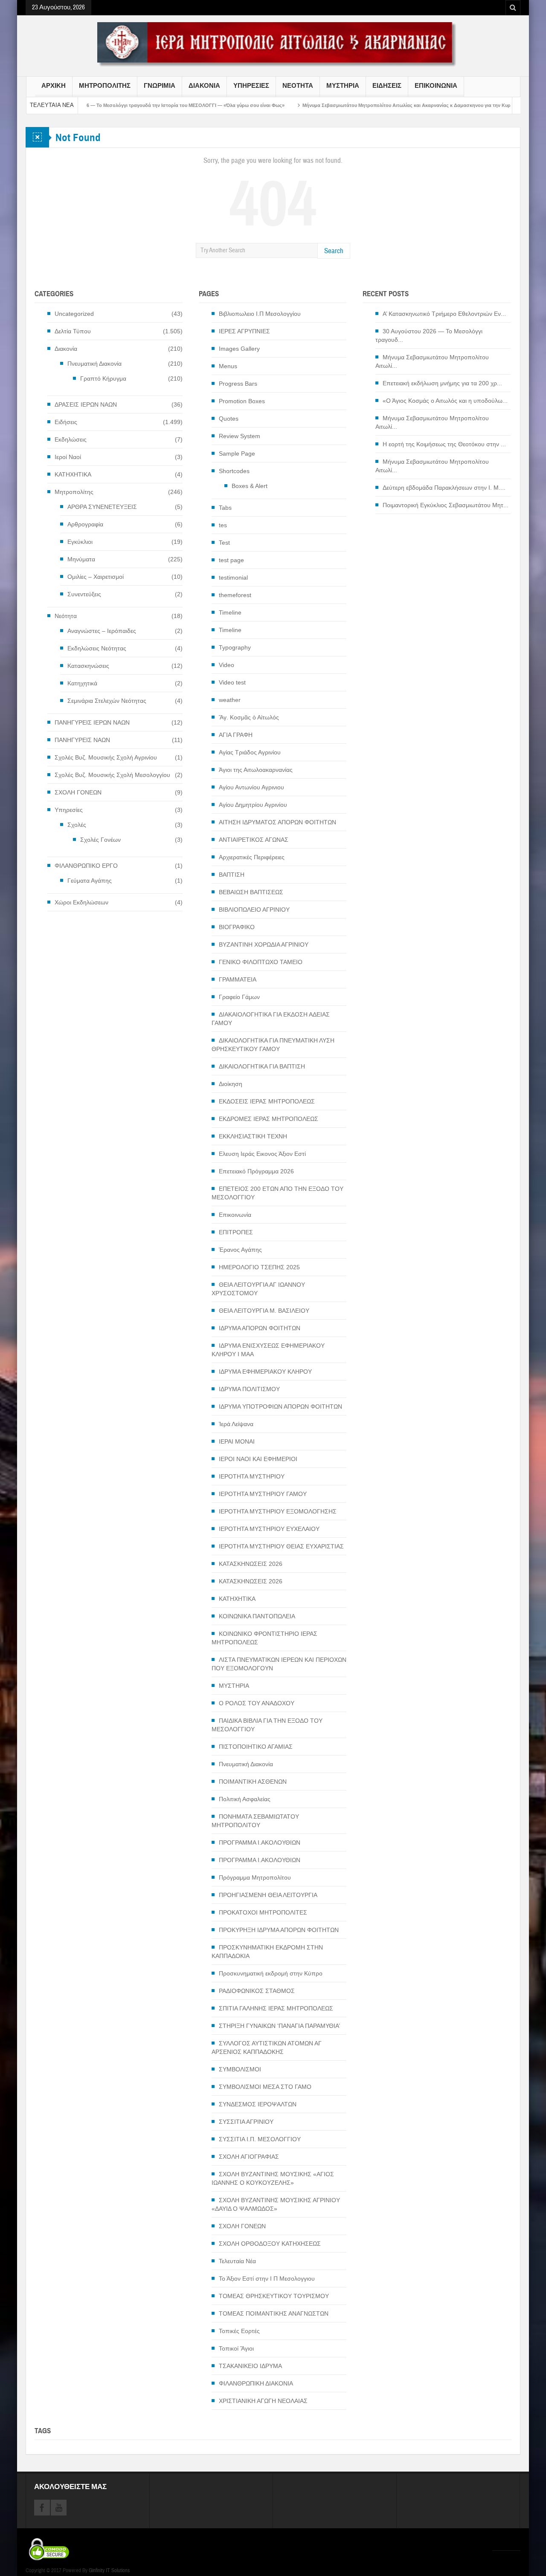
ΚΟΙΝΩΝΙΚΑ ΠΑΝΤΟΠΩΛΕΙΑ (257, 1616)
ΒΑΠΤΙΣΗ (232, 875)
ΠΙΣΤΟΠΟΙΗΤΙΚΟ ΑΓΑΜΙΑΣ (256, 1747)
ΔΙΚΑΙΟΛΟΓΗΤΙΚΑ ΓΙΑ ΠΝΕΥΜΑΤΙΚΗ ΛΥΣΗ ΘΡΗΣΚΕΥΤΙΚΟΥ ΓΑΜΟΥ (273, 1045)
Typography (235, 647)
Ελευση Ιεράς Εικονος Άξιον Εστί (262, 1154)
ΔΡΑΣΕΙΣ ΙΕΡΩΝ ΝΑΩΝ (86, 404)
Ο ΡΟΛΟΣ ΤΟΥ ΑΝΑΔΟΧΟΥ (257, 1703)
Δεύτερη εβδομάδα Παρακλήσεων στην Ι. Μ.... (444, 488)
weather (230, 700)
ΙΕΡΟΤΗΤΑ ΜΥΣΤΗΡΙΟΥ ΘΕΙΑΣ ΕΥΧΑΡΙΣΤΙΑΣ (281, 1546)
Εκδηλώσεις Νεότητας (97, 648)
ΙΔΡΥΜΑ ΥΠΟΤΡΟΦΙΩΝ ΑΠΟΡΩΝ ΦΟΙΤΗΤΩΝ (280, 1406)
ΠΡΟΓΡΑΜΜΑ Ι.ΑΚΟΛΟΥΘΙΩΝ (260, 1842)
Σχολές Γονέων (100, 840)
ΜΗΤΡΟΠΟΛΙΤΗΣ (105, 86)
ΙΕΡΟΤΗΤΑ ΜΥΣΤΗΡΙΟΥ (252, 1476)
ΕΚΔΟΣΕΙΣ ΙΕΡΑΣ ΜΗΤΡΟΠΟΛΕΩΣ (267, 1101)
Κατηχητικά (82, 683)
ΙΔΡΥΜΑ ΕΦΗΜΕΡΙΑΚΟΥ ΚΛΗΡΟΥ (265, 1372)
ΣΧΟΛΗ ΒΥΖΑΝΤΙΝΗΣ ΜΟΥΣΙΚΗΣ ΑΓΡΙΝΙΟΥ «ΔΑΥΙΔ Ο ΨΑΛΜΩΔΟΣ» (276, 2204)
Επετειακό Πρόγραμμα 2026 (256, 1171)
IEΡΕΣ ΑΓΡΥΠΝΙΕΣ (244, 331)
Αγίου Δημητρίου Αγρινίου (253, 805)
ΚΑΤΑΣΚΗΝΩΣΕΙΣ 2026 (251, 1564)
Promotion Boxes (242, 401)
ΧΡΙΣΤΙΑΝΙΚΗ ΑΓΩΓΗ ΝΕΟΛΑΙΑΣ (263, 2401)
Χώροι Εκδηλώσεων (81, 902)
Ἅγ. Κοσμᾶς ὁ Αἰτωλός (249, 717)
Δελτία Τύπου (73, 331)
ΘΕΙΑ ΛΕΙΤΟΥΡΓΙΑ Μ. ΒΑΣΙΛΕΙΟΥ (264, 1311)
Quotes (229, 419)
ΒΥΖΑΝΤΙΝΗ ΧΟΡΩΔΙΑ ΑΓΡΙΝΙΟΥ (264, 944)
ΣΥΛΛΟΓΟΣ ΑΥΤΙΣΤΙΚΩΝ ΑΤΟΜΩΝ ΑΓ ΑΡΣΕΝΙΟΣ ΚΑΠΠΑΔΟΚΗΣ (267, 2048)
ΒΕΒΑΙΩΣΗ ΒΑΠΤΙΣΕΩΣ (251, 892)
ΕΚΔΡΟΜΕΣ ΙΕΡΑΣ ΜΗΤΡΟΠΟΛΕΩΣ (269, 1119)
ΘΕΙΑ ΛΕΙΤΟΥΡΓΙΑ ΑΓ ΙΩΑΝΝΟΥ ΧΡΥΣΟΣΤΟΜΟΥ (258, 1289)
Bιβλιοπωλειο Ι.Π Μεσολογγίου (260, 314)
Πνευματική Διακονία (94, 364)
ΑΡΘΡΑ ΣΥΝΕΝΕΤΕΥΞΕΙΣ (102, 507)
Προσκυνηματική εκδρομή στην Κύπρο (271, 1973)
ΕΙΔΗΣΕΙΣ (387, 86)
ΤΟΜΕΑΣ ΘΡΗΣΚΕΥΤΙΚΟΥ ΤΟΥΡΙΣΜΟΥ (274, 2296)
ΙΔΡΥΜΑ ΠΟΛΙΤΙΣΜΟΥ (249, 1389)
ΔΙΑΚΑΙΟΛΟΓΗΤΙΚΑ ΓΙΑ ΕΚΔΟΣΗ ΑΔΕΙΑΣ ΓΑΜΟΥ (271, 1019)
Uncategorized (74, 314)
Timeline (230, 612)
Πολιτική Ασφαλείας (245, 1799)
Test (224, 543)
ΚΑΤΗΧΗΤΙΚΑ (73, 474)
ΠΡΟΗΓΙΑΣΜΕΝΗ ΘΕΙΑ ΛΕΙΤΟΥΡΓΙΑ (268, 1895)
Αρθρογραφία (85, 524)
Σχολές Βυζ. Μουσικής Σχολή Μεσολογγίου (112, 775)
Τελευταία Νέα (237, 2261)
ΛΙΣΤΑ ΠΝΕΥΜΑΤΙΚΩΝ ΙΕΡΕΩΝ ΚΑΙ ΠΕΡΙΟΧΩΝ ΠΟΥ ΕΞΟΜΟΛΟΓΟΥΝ (279, 1664)
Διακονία (66, 349)
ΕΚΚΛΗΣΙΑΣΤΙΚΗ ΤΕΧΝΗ (253, 1136)
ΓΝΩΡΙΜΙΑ (160, 86)
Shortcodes (234, 471)
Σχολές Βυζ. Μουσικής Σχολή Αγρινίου (106, 757)
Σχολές (77, 825)
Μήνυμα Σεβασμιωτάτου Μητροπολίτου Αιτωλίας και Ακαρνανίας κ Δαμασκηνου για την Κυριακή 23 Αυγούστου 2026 (374, 105)
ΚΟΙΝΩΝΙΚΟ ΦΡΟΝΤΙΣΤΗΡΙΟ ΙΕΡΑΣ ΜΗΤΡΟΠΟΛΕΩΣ (264, 1638)
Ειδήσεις (66, 422)
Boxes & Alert (250, 486)
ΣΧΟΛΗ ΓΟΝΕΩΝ (78, 792)
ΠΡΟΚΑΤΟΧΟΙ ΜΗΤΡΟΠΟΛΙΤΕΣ (263, 1912)
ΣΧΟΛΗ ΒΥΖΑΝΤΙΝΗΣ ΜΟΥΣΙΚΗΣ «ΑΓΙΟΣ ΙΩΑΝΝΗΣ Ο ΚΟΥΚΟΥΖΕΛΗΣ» (273, 2178)
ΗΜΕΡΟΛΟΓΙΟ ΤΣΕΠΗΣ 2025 (259, 1267)
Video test (232, 682)
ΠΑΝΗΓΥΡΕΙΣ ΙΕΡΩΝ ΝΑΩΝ (92, 722)
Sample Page (237, 453)
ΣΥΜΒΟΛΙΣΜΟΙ (240, 2069)
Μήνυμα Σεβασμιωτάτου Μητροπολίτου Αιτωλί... (432, 361)
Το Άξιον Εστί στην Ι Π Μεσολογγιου (267, 2279)
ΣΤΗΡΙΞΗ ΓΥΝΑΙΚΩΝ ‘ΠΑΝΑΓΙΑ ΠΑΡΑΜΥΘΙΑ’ (279, 2026)
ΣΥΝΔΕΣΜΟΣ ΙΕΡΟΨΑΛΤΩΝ (258, 2104)
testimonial (233, 578)
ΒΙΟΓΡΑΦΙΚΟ (237, 927)
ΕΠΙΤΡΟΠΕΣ (236, 1232)
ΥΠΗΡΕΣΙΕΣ (251, 86)
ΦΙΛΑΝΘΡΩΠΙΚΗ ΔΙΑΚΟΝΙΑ (256, 2383)
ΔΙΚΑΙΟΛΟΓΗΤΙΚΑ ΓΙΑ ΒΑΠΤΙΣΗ (262, 1066)
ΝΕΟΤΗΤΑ (298, 86)
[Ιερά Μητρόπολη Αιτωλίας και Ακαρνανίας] (273, 44)
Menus (228, 366)
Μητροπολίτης (74, 492)
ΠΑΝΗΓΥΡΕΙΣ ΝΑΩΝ (82, 740)
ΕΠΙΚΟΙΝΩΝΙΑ (436, 86)
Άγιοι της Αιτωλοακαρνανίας (256, 770)
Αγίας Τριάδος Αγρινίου (250, 752)
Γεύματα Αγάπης (90, 881)
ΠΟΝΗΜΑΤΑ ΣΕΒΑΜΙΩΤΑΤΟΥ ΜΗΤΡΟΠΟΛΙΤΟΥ (255, 1821)
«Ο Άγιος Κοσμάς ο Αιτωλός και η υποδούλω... (445, 401)
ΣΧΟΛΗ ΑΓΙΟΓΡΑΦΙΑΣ (249, 2157)
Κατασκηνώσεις (88, 666)
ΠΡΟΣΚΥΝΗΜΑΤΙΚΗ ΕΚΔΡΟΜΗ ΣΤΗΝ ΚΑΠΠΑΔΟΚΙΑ (267, 1952)
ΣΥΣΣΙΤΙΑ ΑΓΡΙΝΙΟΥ (246, 2122)
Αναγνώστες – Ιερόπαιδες (102, 631)
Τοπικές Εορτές (239, 2331)
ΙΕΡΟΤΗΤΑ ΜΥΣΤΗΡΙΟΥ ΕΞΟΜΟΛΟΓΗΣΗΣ (278, 1511)
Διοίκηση (231, 1084)
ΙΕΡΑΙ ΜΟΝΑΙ (237, 1441)
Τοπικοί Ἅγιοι (236, 2348)
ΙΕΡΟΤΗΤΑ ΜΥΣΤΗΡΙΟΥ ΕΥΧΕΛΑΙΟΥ (269, 1529)
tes (223, 525)
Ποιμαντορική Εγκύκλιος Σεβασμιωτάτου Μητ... (446, 505)
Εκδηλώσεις (71, 439)
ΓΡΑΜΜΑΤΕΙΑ (238, 979)
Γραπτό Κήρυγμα (103, 378)
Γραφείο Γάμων (239, 997)
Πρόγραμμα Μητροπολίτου (255, 1877)
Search (334, 251)
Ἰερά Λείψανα (236, 1424)
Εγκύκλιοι (80, 542)
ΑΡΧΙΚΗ (54, 86)
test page (231, 560)
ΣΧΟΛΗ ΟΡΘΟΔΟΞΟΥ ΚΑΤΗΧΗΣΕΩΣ (270, 2244)
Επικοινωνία (235, 1215)
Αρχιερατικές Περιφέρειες (252, 857)
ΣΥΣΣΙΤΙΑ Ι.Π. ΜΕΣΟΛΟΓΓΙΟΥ (260, 2139)
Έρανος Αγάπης (240, 1250)
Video (227, 665)
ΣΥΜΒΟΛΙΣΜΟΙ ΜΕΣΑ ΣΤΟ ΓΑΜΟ (265, 2087)
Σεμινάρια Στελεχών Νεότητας (107, 701)
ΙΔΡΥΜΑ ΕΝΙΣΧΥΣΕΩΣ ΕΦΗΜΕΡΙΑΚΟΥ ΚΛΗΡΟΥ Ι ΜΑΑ (268, 1350)
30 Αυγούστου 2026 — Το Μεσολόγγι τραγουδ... (429, 335)
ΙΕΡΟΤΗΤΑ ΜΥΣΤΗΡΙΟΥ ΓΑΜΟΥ (263, 1494)
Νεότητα (66, 616)
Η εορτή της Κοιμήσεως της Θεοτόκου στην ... (444, 444)
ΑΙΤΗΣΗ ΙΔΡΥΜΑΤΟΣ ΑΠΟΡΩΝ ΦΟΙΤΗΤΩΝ (277, 822)
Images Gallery (239, 349)
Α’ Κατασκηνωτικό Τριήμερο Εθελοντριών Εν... (444, 314)
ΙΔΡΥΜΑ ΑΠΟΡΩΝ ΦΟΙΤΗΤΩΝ (260, 1328)
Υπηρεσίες (69, 810)
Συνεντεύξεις (84, 594)
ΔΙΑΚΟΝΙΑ (204, 86)
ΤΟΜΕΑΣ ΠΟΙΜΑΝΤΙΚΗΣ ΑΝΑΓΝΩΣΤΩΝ (274, 2313)
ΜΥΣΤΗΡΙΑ (343, 86)
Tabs (225, 508)
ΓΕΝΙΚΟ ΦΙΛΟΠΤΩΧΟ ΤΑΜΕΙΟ (261, 962)
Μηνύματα (81, 559)
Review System (240, 436)
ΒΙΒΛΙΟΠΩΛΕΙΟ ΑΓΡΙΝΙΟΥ (254, 910)
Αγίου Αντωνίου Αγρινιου (251, 787)
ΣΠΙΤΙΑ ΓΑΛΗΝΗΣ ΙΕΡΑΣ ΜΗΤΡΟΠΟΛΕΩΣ (276, 2008)
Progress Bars (238, 384)
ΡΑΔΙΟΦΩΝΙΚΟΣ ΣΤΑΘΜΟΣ (257, 1991)
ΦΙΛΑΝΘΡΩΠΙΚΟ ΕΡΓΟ (86, 866)
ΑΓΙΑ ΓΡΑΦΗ (236, 735)
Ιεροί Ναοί (68, 457)
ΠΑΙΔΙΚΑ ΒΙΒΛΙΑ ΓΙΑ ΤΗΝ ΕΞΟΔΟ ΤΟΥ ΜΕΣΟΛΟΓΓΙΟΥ (267, 1725)
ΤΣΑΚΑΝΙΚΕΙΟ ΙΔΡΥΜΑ (250, 2366)
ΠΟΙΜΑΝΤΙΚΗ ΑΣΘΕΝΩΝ (253, 1782)
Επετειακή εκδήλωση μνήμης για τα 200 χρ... (442, 383)
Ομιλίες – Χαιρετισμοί (96, 577)
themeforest (235, 595)
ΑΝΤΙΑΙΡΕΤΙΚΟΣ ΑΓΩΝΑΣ (254, 840)
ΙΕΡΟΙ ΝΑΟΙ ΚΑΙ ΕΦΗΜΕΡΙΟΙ (258, 1459)
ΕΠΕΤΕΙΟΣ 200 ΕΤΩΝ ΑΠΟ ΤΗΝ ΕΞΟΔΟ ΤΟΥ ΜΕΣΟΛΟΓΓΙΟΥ (277, 1193)
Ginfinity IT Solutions (109, 2570)
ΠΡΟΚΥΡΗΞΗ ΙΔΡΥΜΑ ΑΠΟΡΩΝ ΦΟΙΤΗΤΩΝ (279, 1930)
